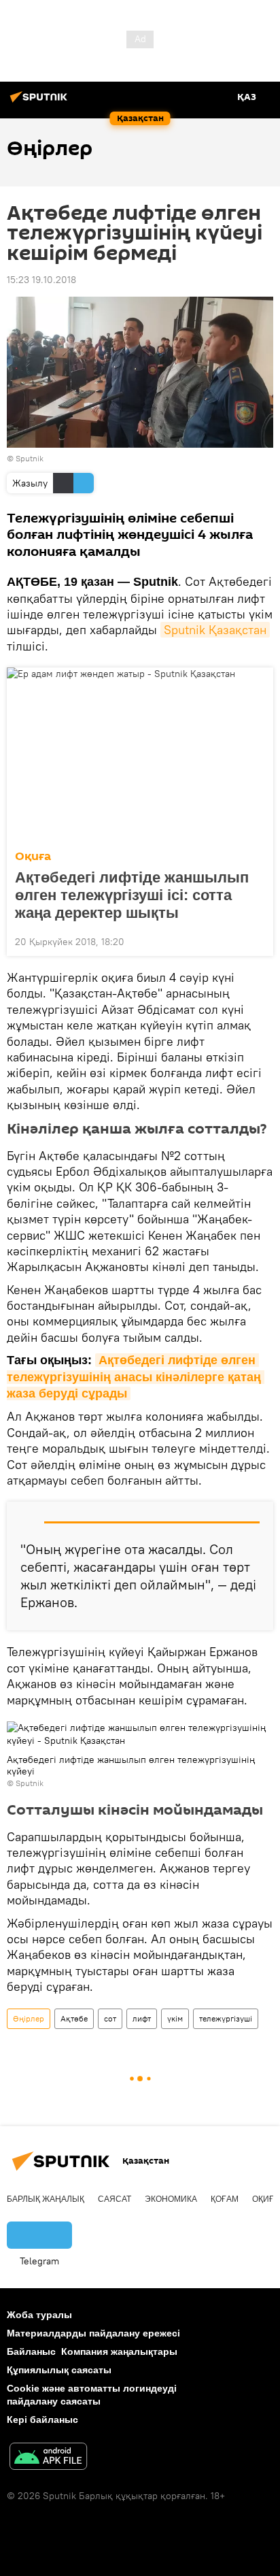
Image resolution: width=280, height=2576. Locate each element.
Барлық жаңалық (46, 2199)
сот (110, 2018)
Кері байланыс (42, 2420)
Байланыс (31, 2351)
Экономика (171, 2199)
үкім (175, 2018)
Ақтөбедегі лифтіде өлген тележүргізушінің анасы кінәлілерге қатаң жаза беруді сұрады (136, 1377)
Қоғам (225, 2199)
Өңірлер (29, 2018)
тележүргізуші (226, 2018)
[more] (258, 940)
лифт (142, 2018)
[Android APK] (48, 2458)
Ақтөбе (74, 2018)
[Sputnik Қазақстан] (41, 102)
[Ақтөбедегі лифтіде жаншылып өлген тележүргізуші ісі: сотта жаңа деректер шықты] (140, 755)
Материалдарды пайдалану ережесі (93, 2333)
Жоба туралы (39, 2315)
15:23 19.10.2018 (41, 280)
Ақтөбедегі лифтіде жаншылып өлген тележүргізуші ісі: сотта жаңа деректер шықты (132, 895)
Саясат (115, 2199)
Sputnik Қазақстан (215, 630)
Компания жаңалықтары (119, 2351)
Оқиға (33, 856)
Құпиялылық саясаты (59, 2370)
